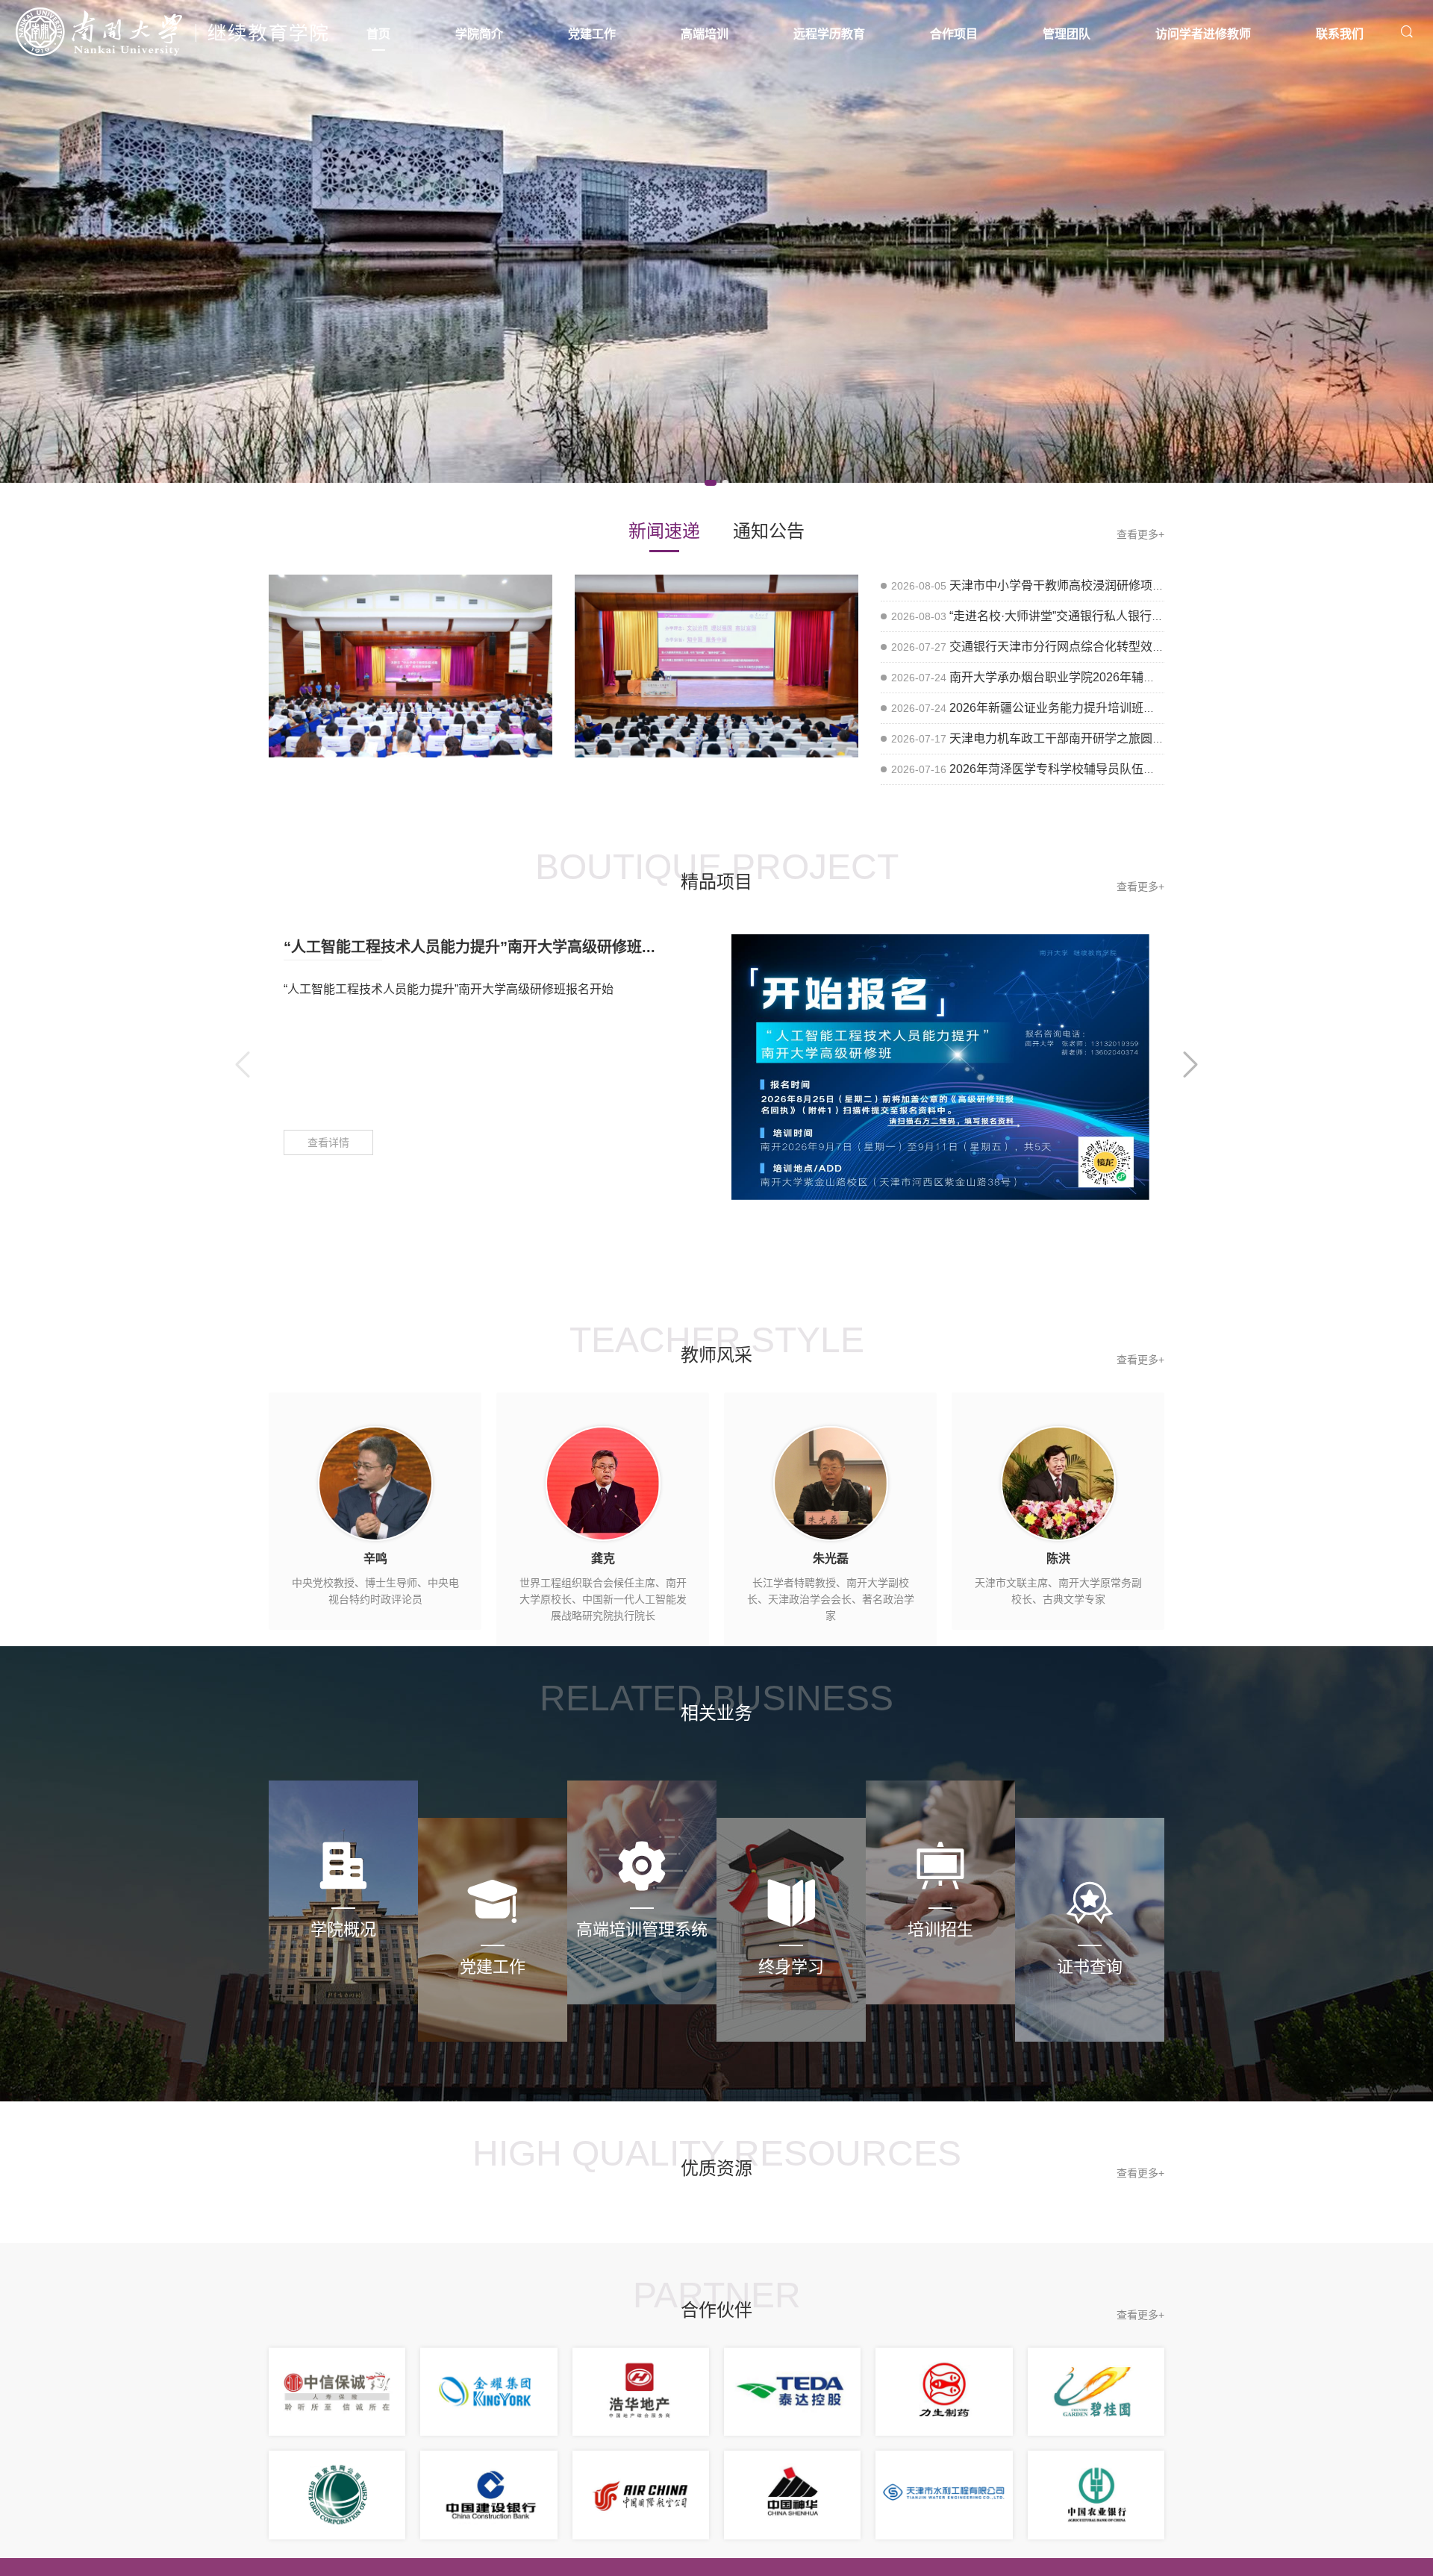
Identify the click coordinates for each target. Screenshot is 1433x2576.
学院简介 (479, 34)
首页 (378, 34)
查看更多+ (1140, 534)
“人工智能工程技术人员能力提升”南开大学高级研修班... (469, 947)
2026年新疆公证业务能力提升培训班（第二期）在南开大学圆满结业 (1130, 708)
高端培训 (705, 34)
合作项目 (954, 34)
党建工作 (592, 34)
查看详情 (328, 1142)
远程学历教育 (829, 34)
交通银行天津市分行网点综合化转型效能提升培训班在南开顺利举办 (1128, 647)
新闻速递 (664, 531)
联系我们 (1340, 34)
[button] (711, 483)
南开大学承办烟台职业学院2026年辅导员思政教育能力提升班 (1112, 677)
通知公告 (769, 531)
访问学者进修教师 (1203, 34)
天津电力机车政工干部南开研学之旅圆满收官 (1069, 738)
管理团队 (1067, 34)
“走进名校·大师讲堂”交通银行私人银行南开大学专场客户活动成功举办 (1134, 616)
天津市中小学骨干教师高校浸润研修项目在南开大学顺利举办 (1111, 585)
